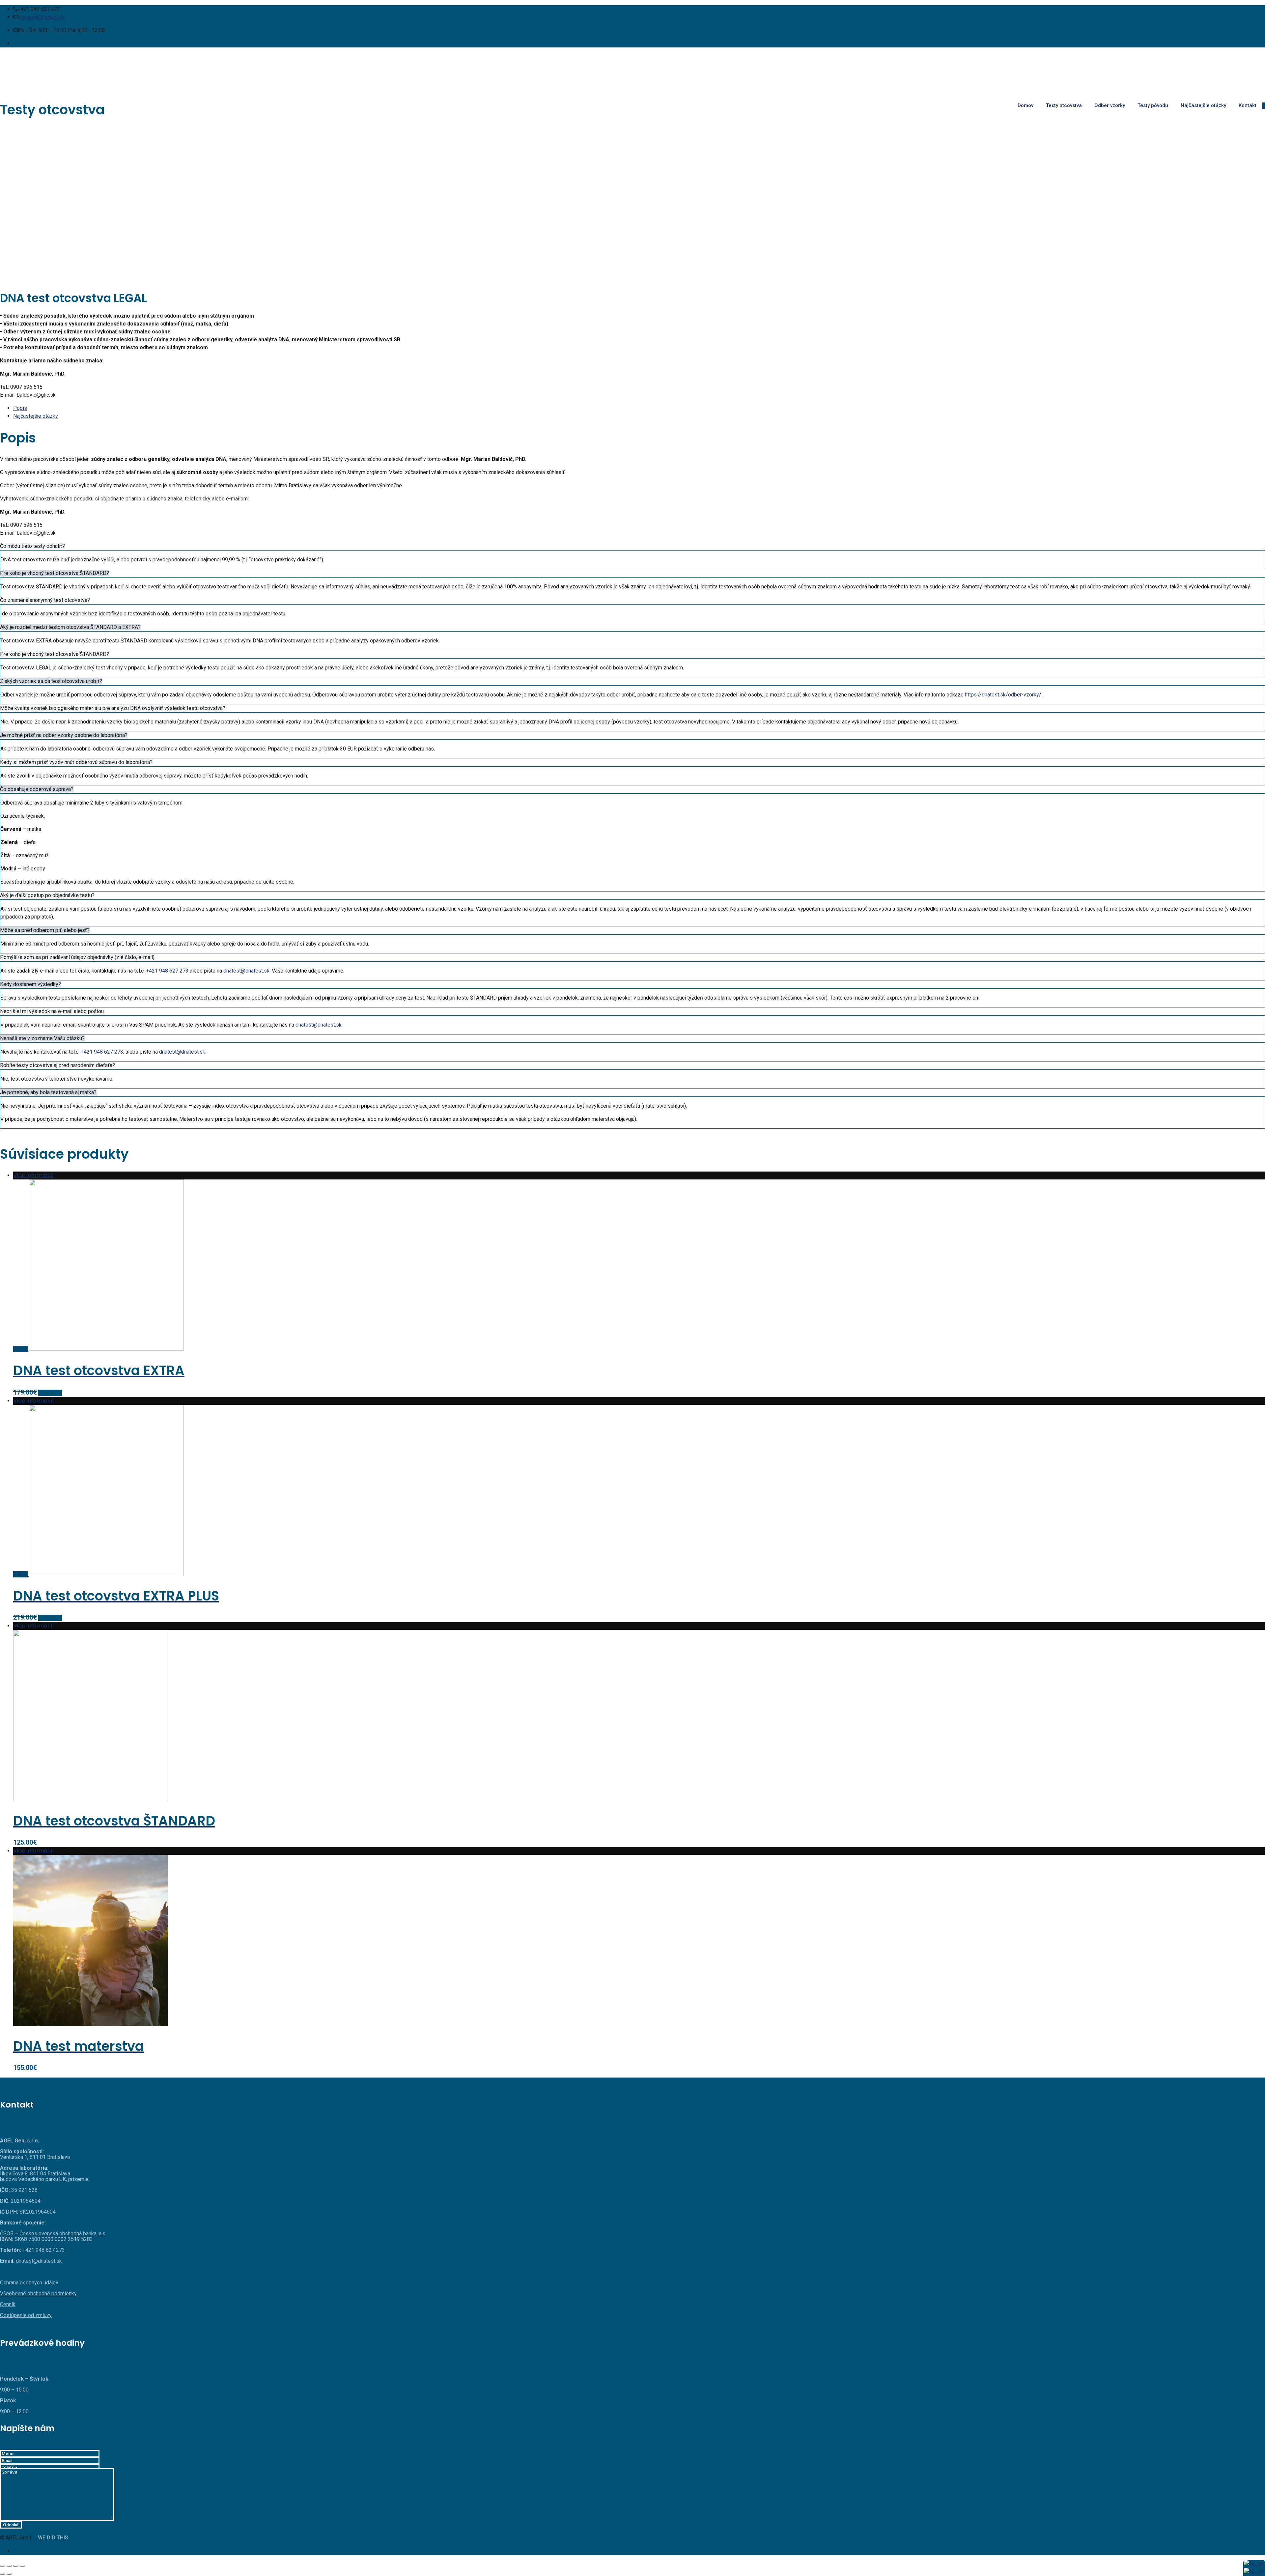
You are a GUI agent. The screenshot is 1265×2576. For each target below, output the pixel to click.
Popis (20, 408)
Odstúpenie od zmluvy (26, 2315)
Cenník (8, 2304)
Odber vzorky (1110, 105)
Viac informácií (33, 1175)
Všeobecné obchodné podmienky (38, 2293)
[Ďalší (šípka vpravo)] (9, 2574)
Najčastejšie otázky (1203, 105)
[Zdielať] (9, 2566)
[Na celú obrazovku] (16, 2566)
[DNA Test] (632, 72)
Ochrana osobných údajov (29, 2283)
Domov (1026, 105)
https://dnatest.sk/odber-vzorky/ (1003, 695)
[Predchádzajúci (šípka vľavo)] (3, 2574)
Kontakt (1248, 105)
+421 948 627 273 (167, 971)
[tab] (639, 408)
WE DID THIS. (53, 2538)
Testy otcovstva (1064, 105)
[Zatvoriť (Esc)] (3, 2566)
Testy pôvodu (1153, 105)
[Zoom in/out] (22, 2566)
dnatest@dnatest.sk (42, 17)
